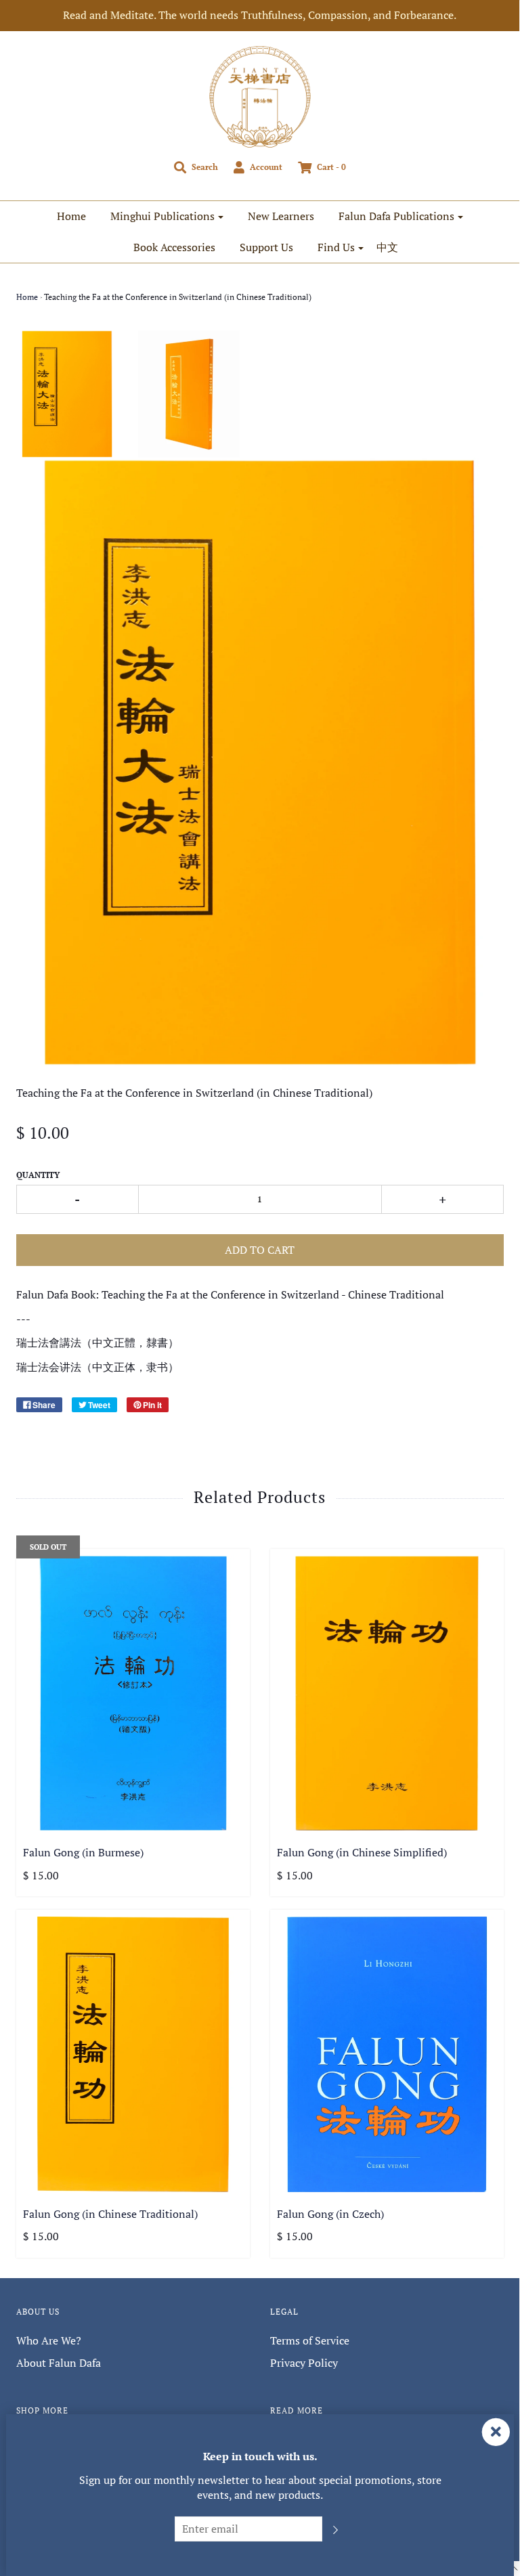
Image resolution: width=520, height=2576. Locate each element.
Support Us (266, 247)
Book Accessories (174, 247)
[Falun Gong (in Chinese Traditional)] (133, 2054)
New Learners (281, 216)
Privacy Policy (304, 2363)
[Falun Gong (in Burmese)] (133, 1693)
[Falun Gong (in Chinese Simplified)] (387, 1693)
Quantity (38, 1175)
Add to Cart (260, 1250)
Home (71, 216)
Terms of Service (310, 2340)
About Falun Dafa (59, 2363)
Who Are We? (49, 2340)
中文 (387, 247)
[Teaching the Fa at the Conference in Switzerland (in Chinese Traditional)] (67, 394)
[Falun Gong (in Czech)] (387, 2054)
